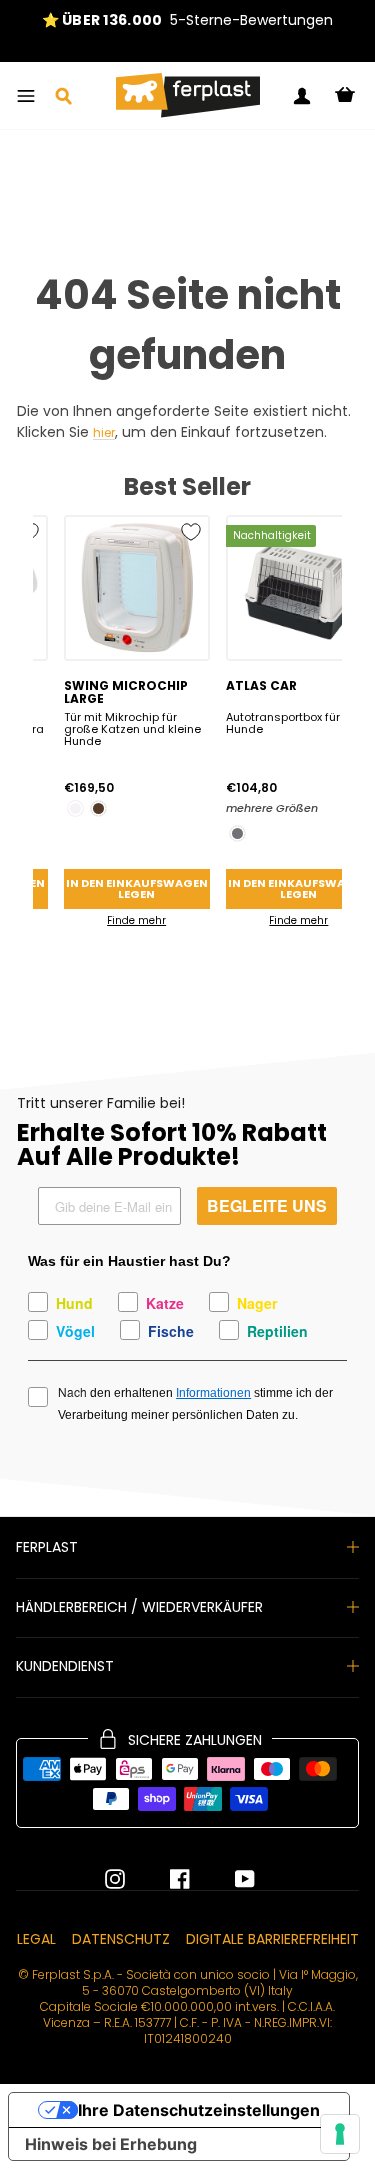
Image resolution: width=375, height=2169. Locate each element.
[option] (187, 20)
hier (104, 433)
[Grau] (237, 833)
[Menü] (26, 96)
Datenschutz (121, 1939)
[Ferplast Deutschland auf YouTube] (230, 1879)
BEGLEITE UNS (267, 1205)
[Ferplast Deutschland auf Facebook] (165, 1879)
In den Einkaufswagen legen (137, 888)
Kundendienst (65, 1666)
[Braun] (98, 808)
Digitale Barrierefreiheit (272, 1939)
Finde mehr (136, 920)
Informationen (213, 1393)
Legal (36, 1939)
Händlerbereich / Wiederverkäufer (139, 1607)
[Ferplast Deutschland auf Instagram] (115, 1879)
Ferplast (47, 1547)
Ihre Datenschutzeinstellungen (199, 2110)
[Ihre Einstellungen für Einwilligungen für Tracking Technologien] (340, 2134)
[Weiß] (75, 808)
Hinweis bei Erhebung (111, 2144)
